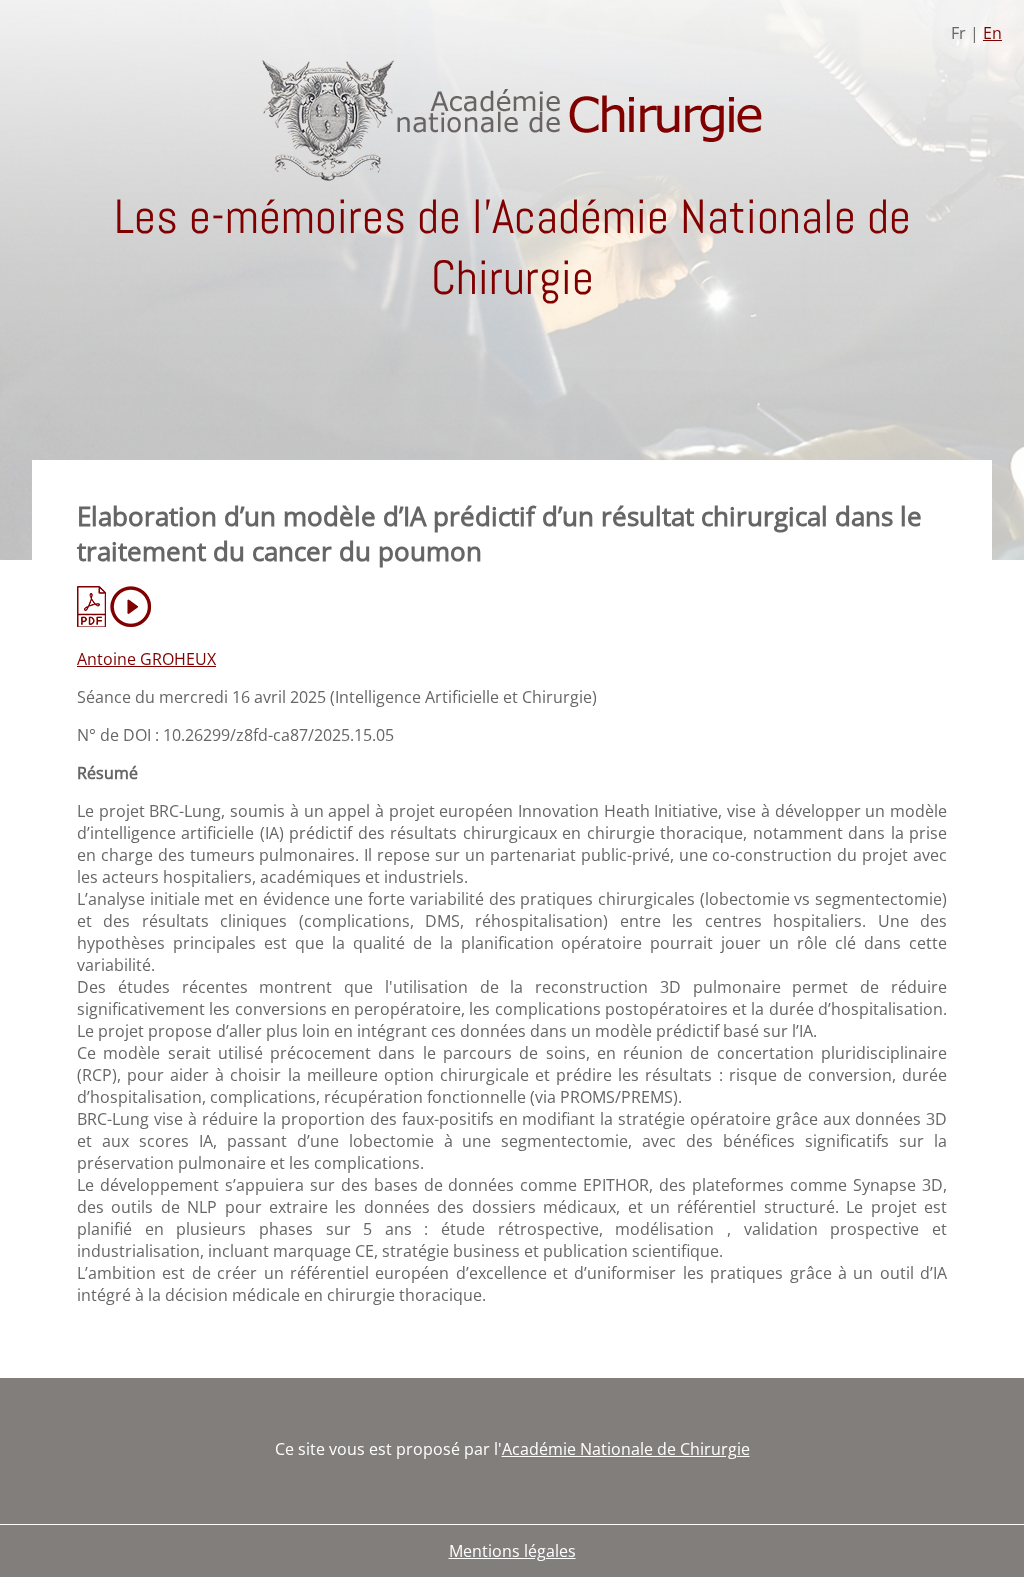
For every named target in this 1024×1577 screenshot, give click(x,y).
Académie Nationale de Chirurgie (626, 1449)
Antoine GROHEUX (146, 659)
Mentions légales (512, 1551)
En (992, 33)
